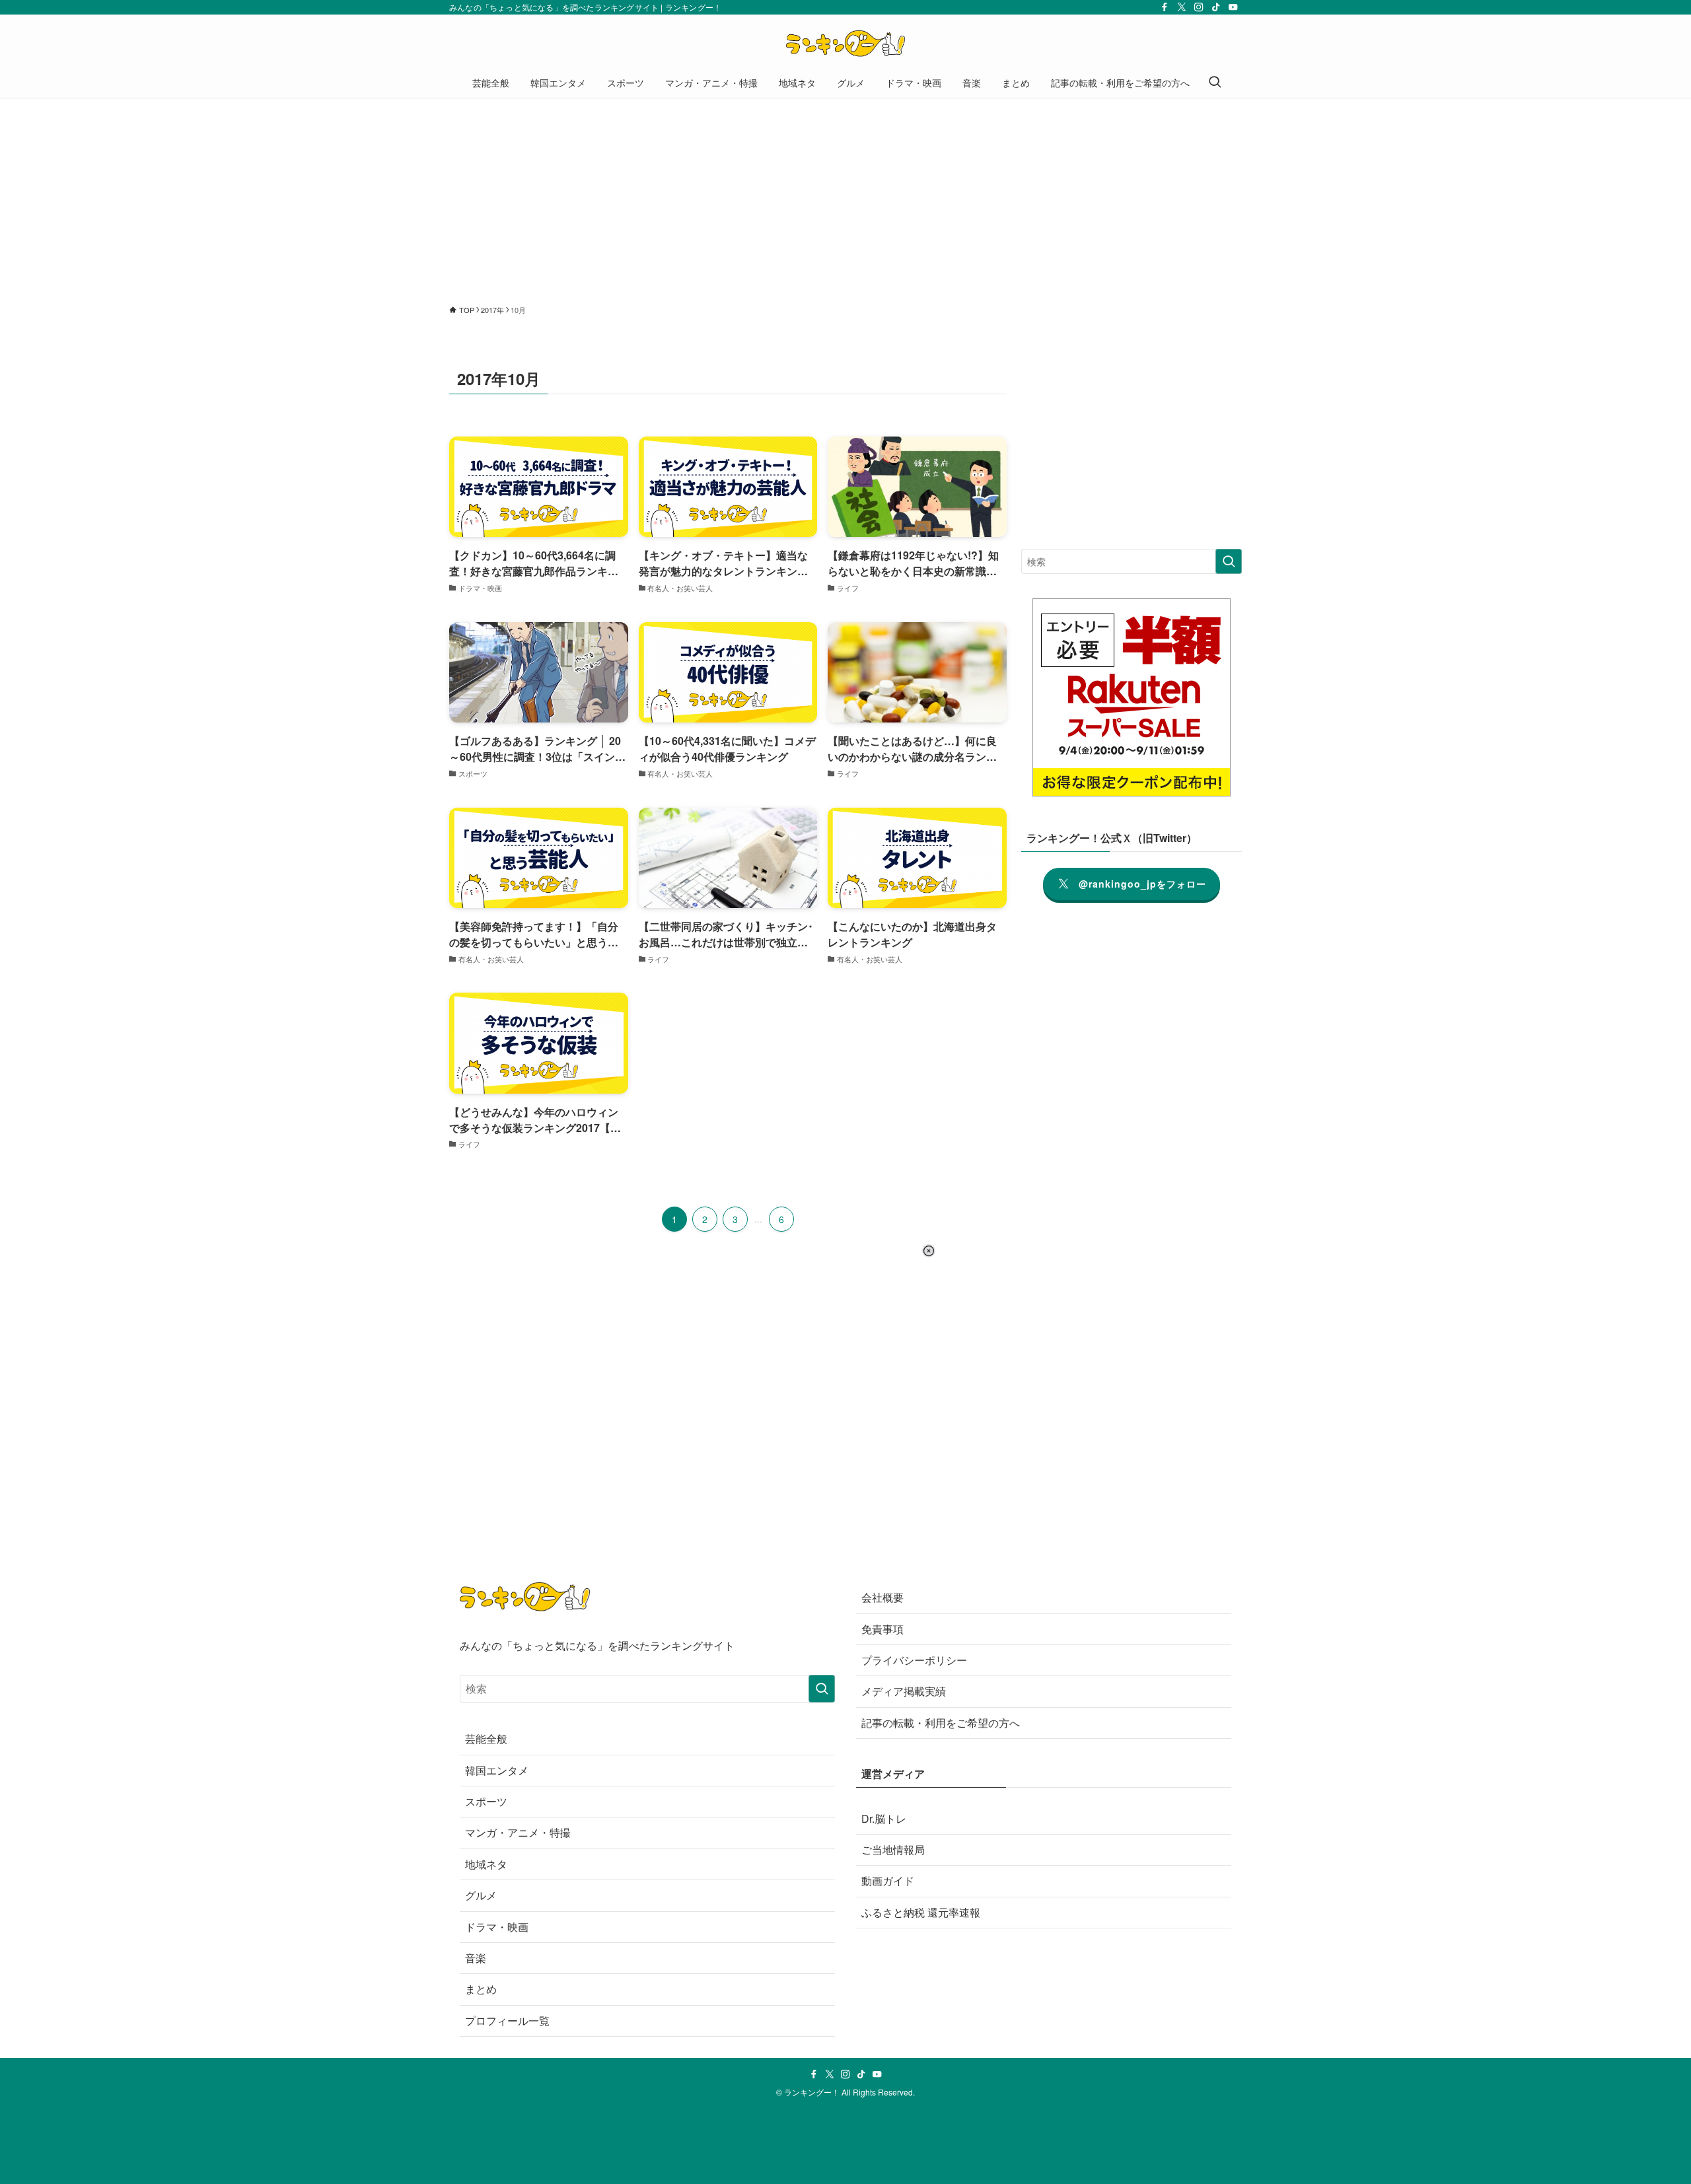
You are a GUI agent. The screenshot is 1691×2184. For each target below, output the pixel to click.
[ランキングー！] (845, 44)
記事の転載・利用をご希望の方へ (941, 1723)
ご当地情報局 (893, 1849)
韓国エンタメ (497, 1770)
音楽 (476, 1958)
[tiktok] (1216, 7)
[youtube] (1233, 7)
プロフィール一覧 (507, 2021)
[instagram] (1199, 7)
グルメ (481, 1895)
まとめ (481, 1989)
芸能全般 (486, 1739)
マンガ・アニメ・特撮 (518, 1832)
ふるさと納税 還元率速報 (921, 1912)
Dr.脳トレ (884, 1818)
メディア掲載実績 (904, 1691)
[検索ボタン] (1215, 83)
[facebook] (1165, 7)
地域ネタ (486, 1864)
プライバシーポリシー (914, 1660)
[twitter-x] (1182, 7)
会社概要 (882, 1597)
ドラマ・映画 (497, 1927)
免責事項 (882, 1629)
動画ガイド (888, 1881)
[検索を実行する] (1229, 561)
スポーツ (486, 1801)
